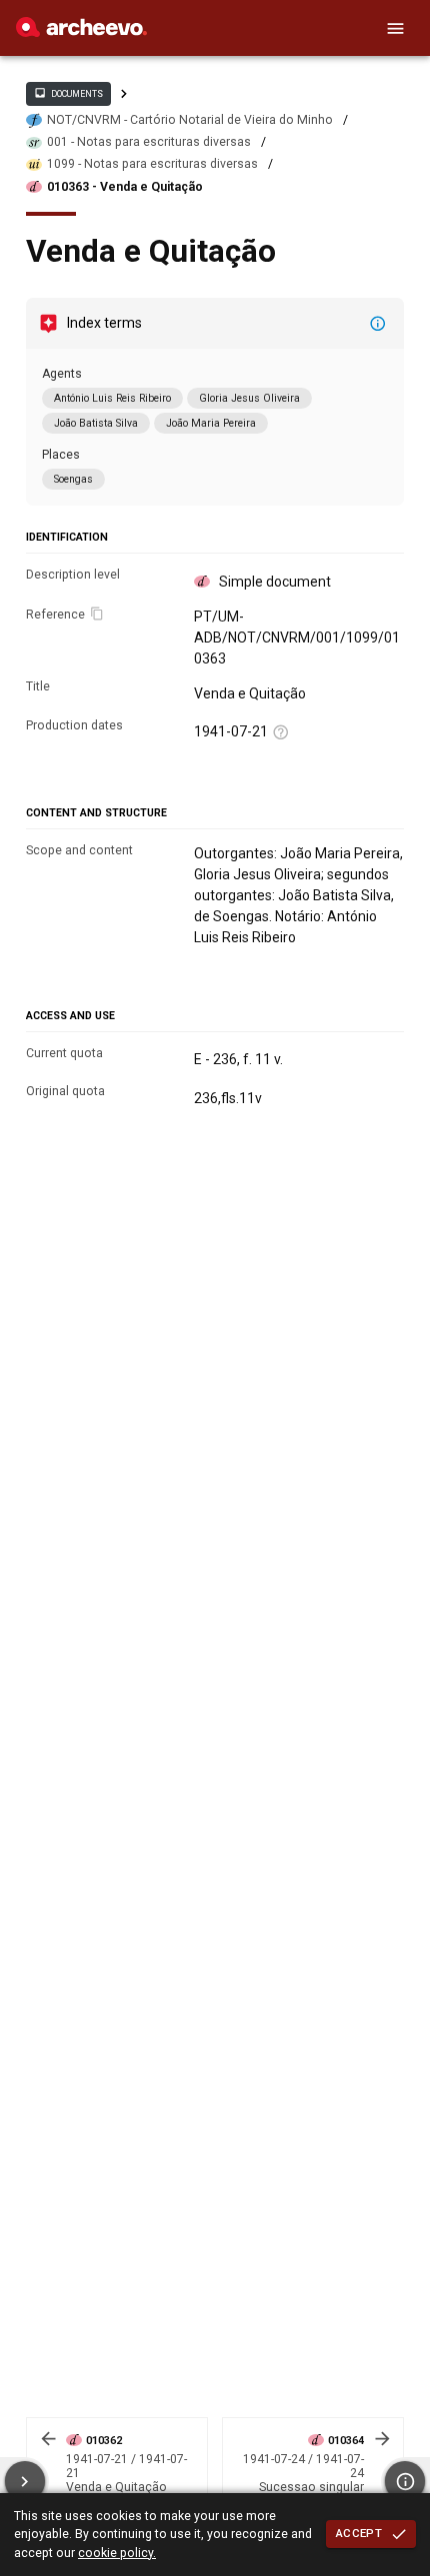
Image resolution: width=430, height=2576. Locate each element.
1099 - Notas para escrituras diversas (152, 164)
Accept (359, 2533)
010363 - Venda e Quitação (125, 187)
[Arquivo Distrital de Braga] (81, 32)
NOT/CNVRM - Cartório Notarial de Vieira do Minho (190, 120)
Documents (68, 93)
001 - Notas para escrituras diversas (149, 142)
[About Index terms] (378, 324)
